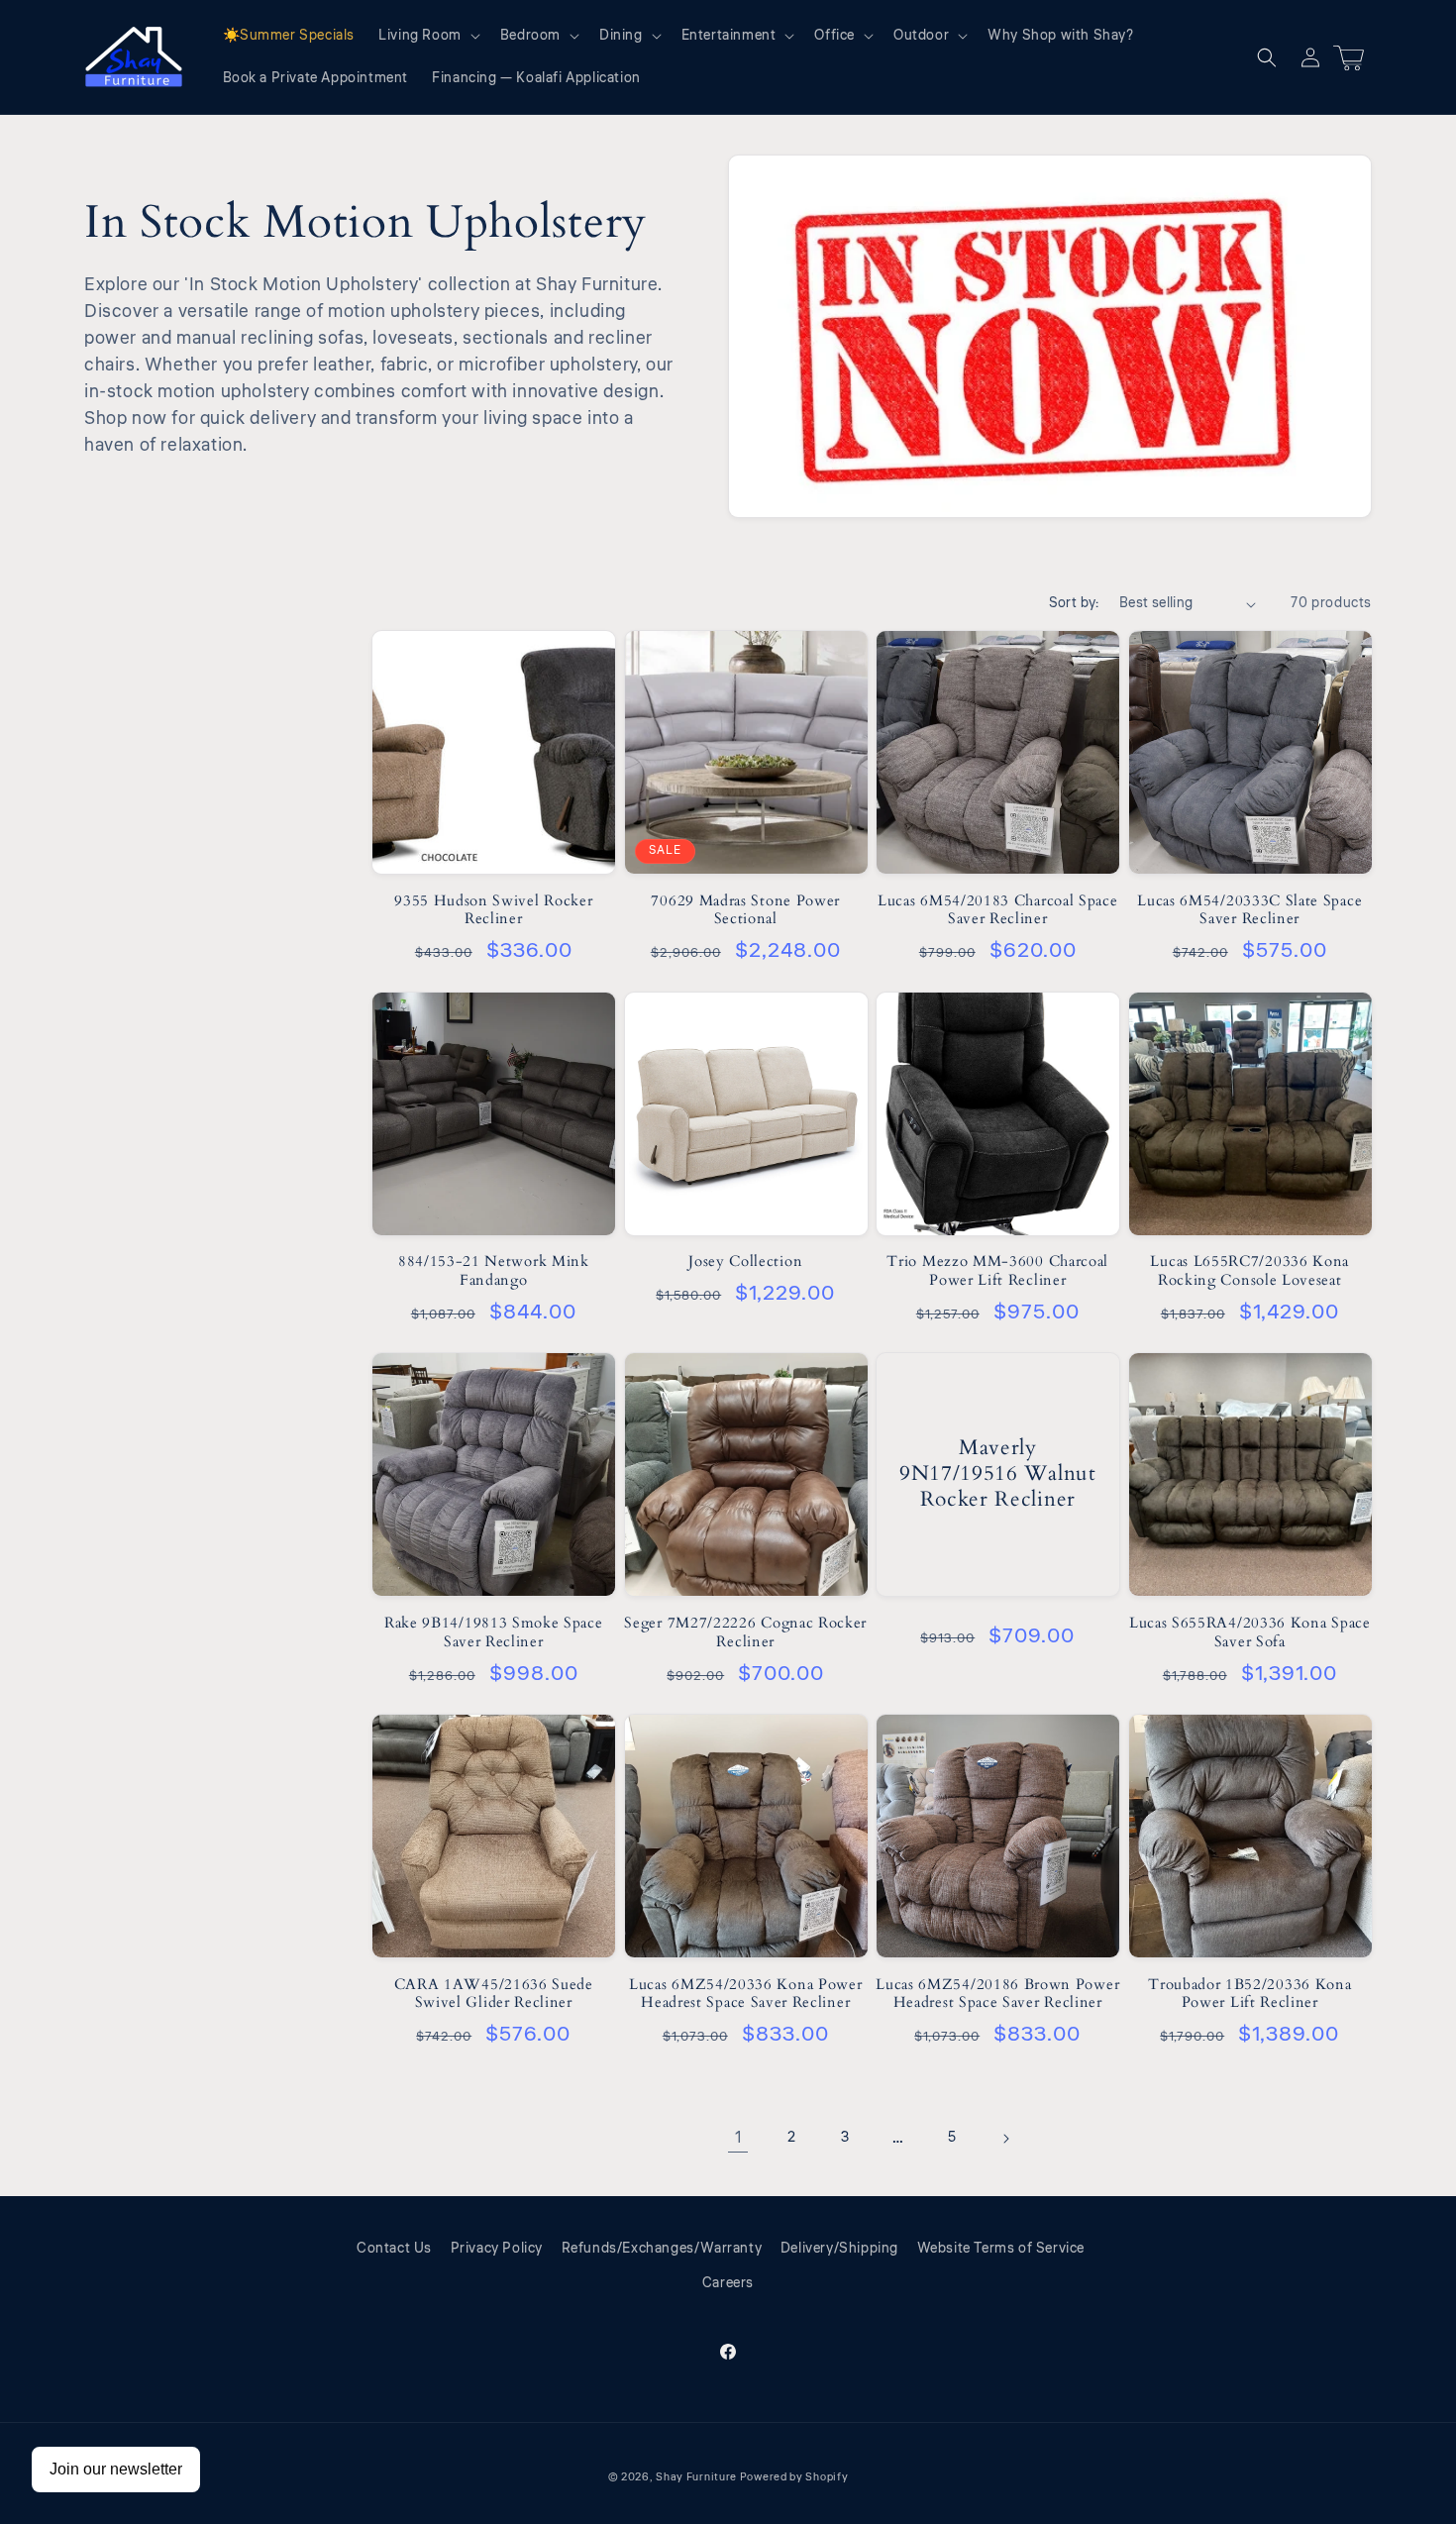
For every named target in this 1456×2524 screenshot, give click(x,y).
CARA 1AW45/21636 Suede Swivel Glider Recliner (494, 1994)
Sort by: (1074, 603)
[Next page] (1005, 2139)
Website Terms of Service (1001, 2249)
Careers (728, 2283)
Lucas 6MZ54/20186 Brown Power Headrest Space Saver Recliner (997, 1994)
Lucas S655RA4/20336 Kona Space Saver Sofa (1250, 1632)
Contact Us (394, 2249)
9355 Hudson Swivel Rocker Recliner (493, 910)
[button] (427, 36)
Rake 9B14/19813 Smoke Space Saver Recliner (494, 1632)
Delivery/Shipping (839, 2249)
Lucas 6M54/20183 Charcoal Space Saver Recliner (997, 910)
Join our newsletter (116, 2469)
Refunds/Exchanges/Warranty (662, 2249)
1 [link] (738, 2138)
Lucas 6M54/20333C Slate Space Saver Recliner (1249, 910)
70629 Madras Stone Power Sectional (745, 910)
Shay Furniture (696, 2477)
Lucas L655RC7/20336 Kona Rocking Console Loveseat (1249, 1271)
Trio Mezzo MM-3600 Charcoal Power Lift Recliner (997, 1271)
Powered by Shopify (794, 2477)
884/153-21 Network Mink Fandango (494, 1271)
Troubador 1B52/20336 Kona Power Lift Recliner (1249, 1994)
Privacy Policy (497, 2249)
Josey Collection (745, 1262)
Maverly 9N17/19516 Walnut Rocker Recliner (998, 1474)
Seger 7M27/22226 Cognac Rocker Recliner (745, 1632)
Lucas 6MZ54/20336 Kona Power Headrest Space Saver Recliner (745, 1994)
